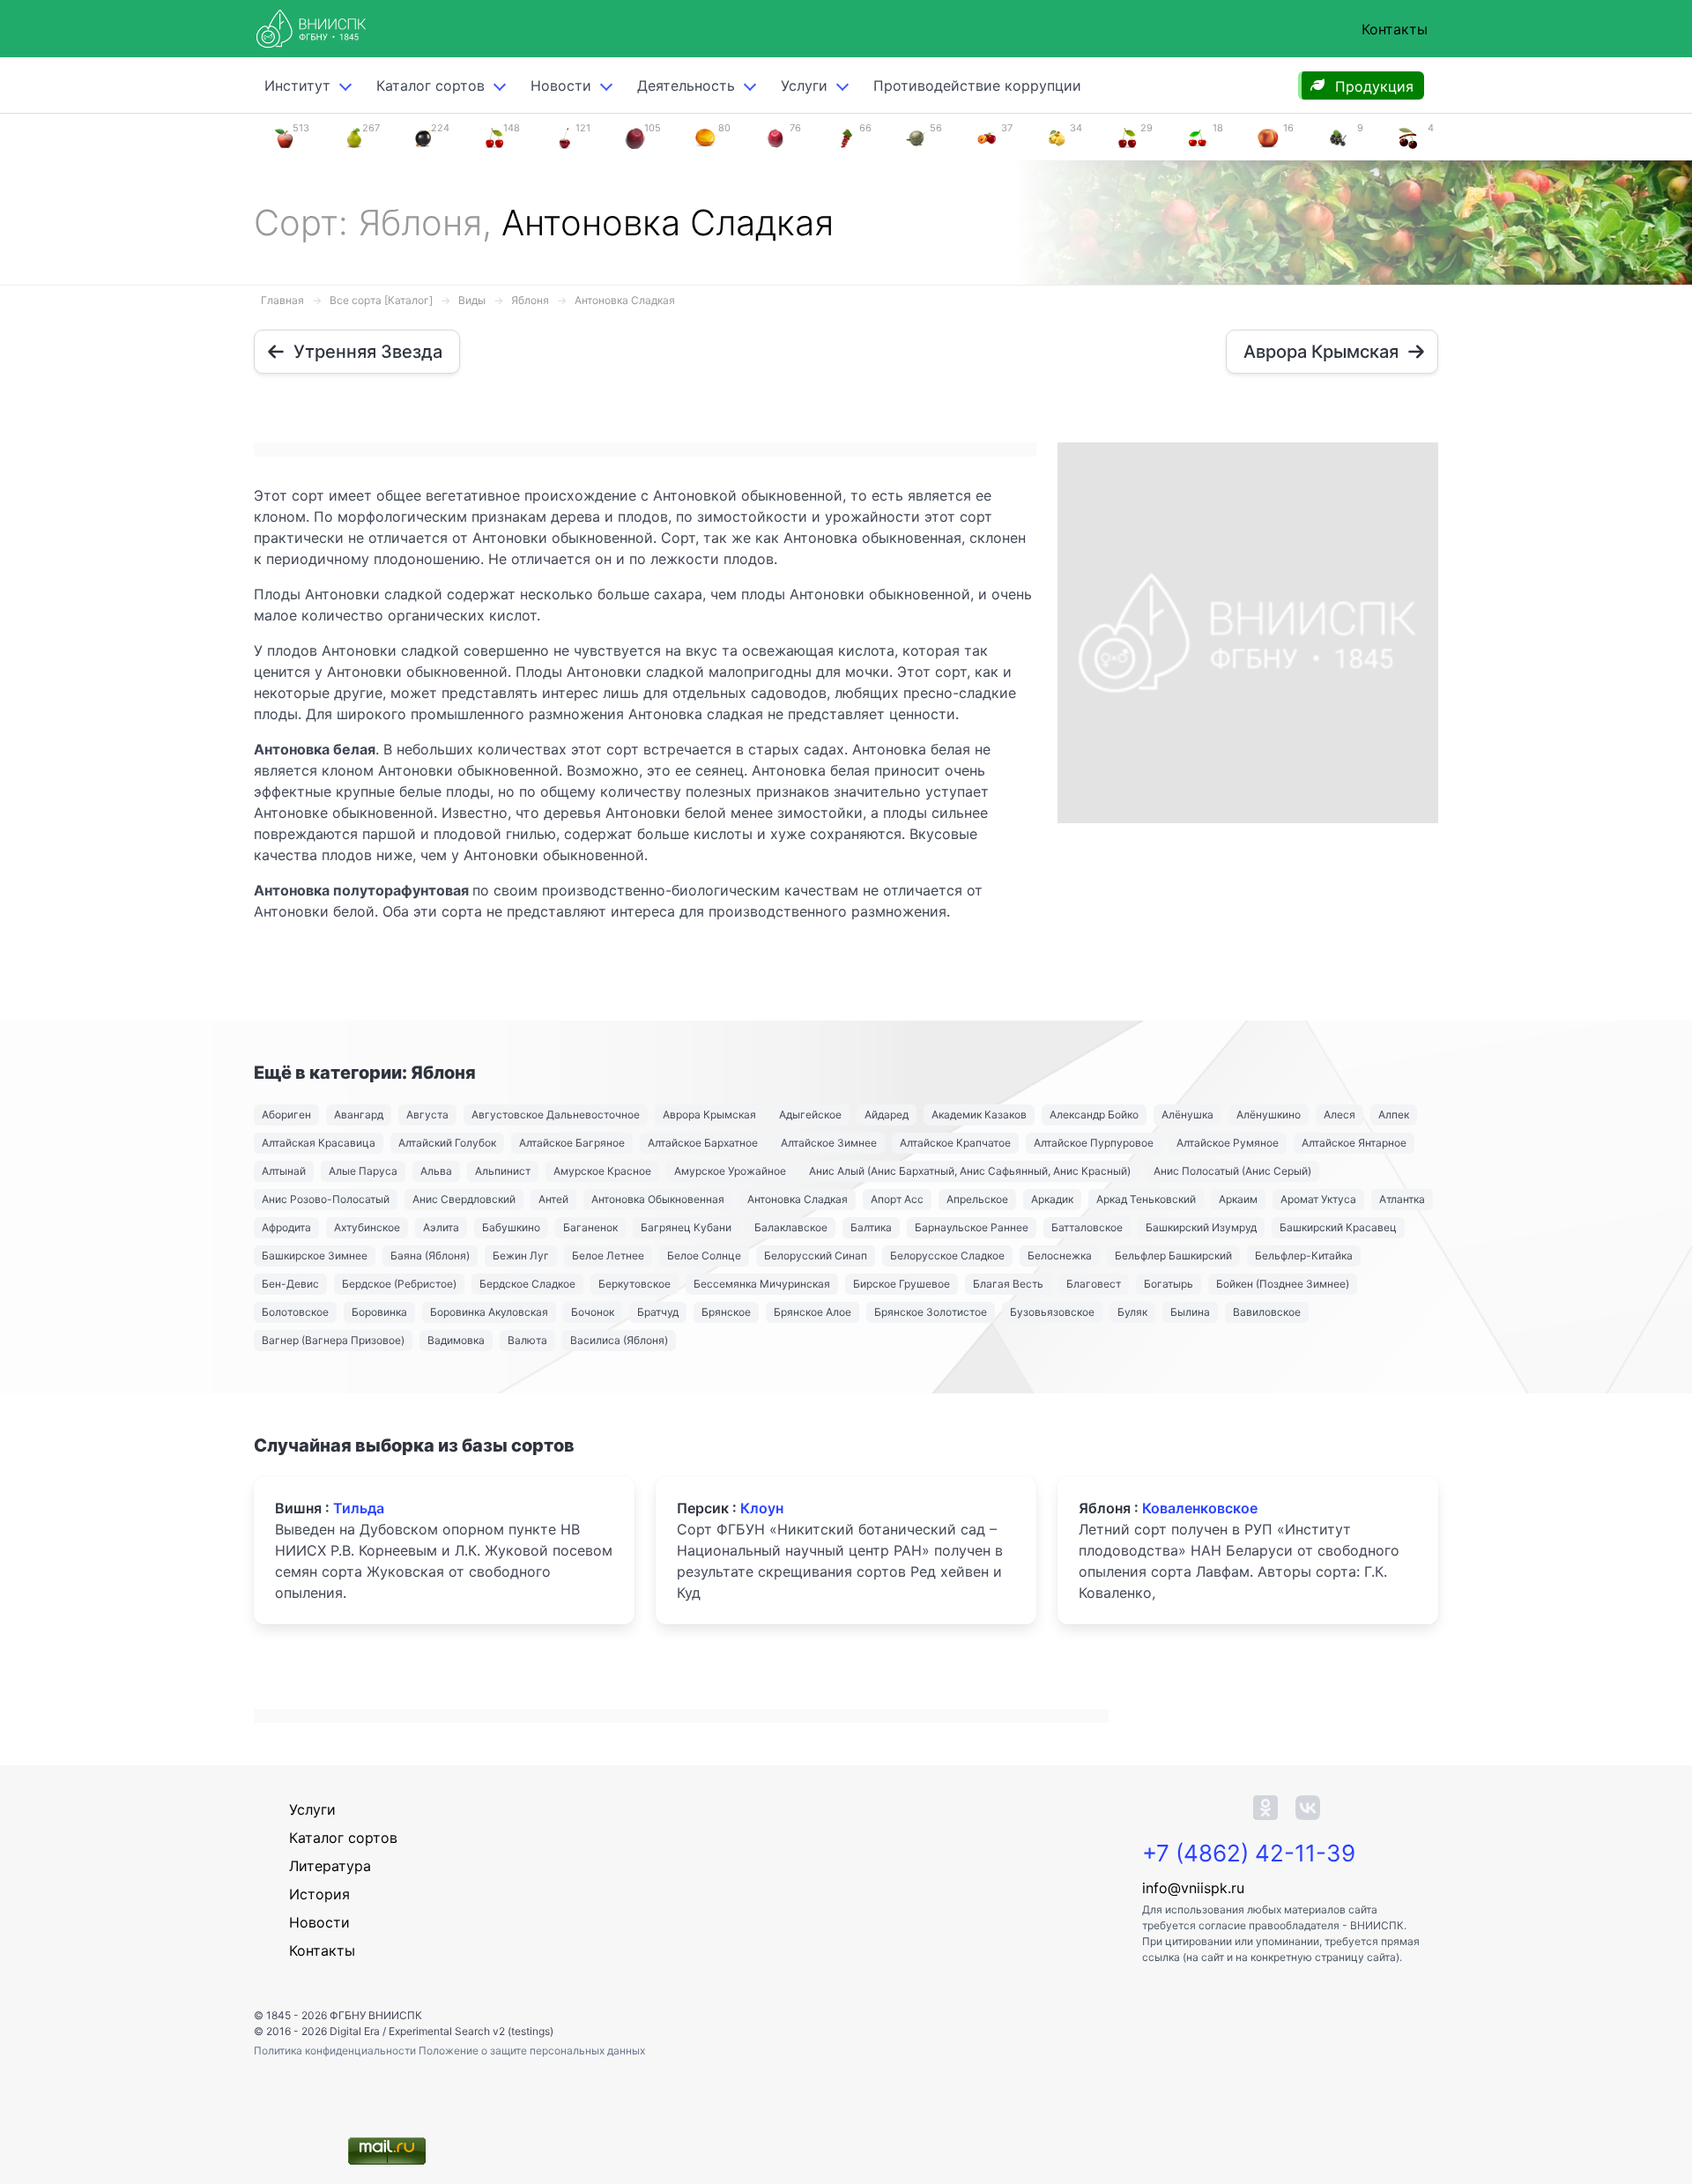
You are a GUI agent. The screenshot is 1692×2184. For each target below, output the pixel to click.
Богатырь (1169, 1284)
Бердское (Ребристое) (399, 1284)
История (319, 1894)
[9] (1338, 137)
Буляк (1132, 1312)
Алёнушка (1187, 1114)
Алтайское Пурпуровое (1094, 1143)
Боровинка (379, 1312)
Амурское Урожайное (730, 1171)
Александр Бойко (1094, 1114)
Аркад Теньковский (1146, 1199)
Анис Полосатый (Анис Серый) (1232, 1171)
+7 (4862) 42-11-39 (1249, 1853)
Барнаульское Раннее (972, 1227)
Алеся (1339, 1114)
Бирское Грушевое (902, 1284)
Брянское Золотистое (931, 1312)
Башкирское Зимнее (315, 1255)
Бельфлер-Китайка (1304, 1255)
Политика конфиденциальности (336, 2050)
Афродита (286, 1227)
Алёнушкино (1269, 1114)
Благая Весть (1008, 1284)
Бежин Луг (521, 1255)
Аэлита (441, 1227)
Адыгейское (810, 1114)
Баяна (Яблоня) (430, 1255)
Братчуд (658, 1312)
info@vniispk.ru (1193, 1888)
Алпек (1394, 1114)
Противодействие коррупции (977, 85)
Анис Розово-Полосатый (326, 1199)
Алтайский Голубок (447, 1143)
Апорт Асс (897, 1199)
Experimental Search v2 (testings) (471, 2031)
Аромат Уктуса (1318, 1199)
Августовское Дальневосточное (556, 1114)
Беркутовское (634, 1284)
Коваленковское (1200, 1508)
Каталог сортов (343, 1838)
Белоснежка (1060, 1255)
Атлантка (1402, 1199)
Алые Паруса (363, 1171)
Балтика (871, 1227)
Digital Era (355, 2031)
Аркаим (1238, 1199)
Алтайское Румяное (1228, 1143)
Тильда (359, 1508)
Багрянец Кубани (686, 1227)
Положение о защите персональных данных (532, 2050)
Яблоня (530, 300)
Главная (282, 300)
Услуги (804, 85)
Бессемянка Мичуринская (762, 1284)
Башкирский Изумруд (1201, 1227)
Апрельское (977, 1199)
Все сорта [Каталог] (381, 300)
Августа (427, 1114)
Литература (330, 1866)
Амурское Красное (602, 1171)
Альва (436, 1171)
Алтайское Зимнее (829, 1143)
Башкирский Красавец (1338, 1227)
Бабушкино (511, 1227)
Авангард (359, 1114)
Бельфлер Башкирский (1173, 1255)
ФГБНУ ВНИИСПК (376, 2015)
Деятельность (686, 85)
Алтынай (284, 1171)
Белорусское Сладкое (947, 1255)
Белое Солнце (704, 1255)
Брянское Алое (813, 1312)
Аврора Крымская (709, 1114)
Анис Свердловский (464, 1199)
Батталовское (1087, 1227)
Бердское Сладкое (527, 1284)
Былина (1190, 1312)
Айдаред (887, 1114)
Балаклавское (791, 1227)
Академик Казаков (979, 1114)
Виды (472, 300)
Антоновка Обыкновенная (658, 1199)
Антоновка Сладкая (625, 300)
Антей (553, 1199)
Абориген (286, 1114)
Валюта (527, 1340)
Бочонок (593, 1312)
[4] (1408, 137)
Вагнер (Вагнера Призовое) (333, 1340)
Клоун (762, 1508)
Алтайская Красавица (319, 1143)
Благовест (1094, 1284)
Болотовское (295, 1312)
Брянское (726, 1312)
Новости (561, 85)
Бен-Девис (290, 1284)
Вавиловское (1267, 1312)
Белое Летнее (608, 1255)
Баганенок (590, 1227)
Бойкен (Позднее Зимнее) (1283, 1284)
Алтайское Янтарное (1354, 1143)
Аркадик (1052, 1199)
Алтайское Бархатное (703, 1143)
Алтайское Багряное (572, 1143)
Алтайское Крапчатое (955, 1143)
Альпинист (503, 1171)
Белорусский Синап (816, 1255)
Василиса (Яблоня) (619, 1340)
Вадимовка (456, 1340)
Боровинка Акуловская (489, 1312)
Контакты (1395, 29)
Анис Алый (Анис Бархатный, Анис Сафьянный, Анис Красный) (970, 1171)
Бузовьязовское (1052, 1312)
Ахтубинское (367, 1227)
